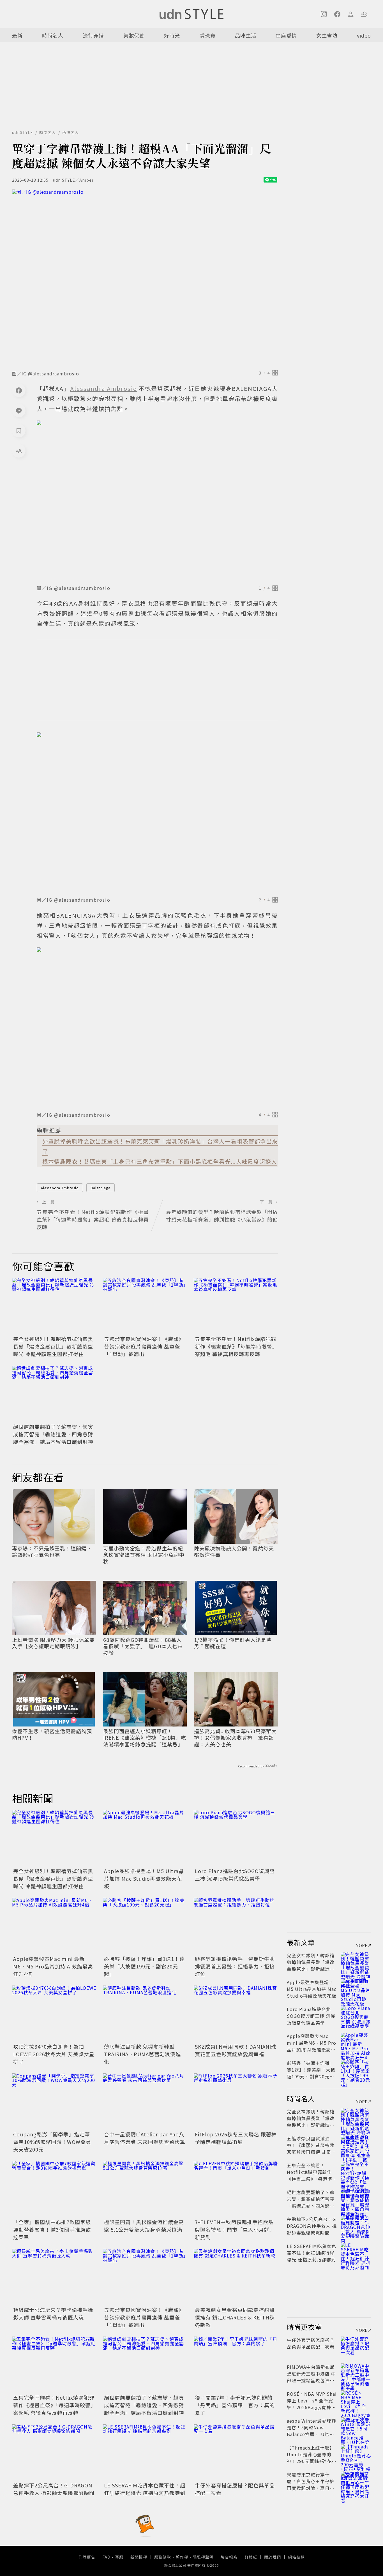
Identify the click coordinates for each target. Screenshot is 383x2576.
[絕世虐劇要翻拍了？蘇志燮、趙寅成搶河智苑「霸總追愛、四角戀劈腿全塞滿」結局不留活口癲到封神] (54, 1394)
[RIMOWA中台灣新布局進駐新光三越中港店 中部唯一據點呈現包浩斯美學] (356, 2374)
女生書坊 (327, 35)
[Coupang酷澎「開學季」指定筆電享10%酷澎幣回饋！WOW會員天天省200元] (54, 2101)
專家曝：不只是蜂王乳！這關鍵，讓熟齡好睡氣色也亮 (52, 1552)
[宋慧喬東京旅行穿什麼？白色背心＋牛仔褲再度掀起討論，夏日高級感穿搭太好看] (356, 2481)
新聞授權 (139, 2557)
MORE (362, 1945)
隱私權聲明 (203, 2557)
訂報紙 (251, 2557)
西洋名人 (71, 132)
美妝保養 (134, 35)
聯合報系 (229, 2557)
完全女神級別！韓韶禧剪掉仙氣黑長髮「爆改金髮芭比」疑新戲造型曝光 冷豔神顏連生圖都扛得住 (53, 1346)
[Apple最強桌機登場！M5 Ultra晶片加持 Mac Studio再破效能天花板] (145, 1838)
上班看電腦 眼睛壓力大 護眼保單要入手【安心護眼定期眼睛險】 (53, 1643)
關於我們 (273, 2557)
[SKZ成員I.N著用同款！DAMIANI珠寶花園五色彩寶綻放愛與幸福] (236, 2014)
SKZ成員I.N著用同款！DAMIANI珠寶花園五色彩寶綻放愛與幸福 (236, 2050)
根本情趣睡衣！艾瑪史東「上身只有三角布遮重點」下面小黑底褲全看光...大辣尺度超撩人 (160, 1161)
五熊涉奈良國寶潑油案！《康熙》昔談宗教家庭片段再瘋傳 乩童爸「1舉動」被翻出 (144, 1346)
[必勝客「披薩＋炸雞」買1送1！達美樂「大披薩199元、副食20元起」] (145, 1926)
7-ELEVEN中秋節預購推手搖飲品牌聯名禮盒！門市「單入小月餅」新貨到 (235, 2229)
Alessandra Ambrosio (60, 1188)
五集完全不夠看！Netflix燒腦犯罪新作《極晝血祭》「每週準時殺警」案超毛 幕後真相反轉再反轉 (236, 1346)
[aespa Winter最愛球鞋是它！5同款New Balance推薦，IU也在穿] (356, 2427)
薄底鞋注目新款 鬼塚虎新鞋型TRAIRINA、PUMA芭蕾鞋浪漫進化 (142, 2054)
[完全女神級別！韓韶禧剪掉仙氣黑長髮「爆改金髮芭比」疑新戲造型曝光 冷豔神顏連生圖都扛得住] (54, 1306)
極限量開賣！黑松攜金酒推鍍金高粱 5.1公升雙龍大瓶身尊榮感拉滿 (144, 2226)
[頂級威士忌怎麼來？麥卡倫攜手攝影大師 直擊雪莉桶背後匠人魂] (54, 2277)
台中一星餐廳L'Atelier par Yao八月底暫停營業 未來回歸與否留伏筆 (145, 2138)
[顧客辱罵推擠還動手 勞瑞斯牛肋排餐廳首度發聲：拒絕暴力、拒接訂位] (236, 1926)
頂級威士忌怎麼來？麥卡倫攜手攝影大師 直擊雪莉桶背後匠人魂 (53, 2313)
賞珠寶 (208, 35)
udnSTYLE (23, 132)
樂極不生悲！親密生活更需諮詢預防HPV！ (52, 1734)
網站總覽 (296, 2557)
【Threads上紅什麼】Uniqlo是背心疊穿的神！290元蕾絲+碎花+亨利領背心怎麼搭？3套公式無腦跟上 (311, 2461)
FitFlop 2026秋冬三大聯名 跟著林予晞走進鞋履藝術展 (236, 2138)
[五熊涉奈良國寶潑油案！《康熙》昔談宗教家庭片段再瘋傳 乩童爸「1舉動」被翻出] (145, 1306)
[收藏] (19, 431)
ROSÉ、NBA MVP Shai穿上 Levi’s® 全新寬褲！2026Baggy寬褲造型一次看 (312, 2404)
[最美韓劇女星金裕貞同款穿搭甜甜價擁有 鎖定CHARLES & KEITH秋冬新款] (236, 2277)
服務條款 (163, 2557)
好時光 (172, 35)
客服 (119, 2557)
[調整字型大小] (19, 451)
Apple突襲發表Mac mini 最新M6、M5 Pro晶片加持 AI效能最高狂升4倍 (53, 1966)
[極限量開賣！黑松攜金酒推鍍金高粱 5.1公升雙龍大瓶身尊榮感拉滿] (145, 2189)
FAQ (106, 2557)
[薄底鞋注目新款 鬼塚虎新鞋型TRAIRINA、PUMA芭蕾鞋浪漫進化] (145, 2014)
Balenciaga (101, 1188)
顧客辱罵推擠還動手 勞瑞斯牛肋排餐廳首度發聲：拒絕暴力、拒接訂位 (235, 1966)
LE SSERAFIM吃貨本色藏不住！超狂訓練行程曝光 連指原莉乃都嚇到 (145, 2489)
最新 (17, 35)
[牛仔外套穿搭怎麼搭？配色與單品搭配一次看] (236, 2452)
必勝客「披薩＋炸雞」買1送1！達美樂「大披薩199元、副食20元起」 (144, 1966)
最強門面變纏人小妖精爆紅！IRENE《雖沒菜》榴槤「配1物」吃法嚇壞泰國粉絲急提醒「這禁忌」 (145, 1738)
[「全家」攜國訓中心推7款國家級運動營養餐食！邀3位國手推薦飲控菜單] (54, 2189)
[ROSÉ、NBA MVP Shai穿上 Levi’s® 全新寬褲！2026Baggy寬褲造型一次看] (356, 2400)
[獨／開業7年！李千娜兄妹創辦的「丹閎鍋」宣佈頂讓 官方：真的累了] (236, 2365)
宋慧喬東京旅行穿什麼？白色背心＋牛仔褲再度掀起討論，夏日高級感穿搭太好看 (311, 2485)
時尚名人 (53, 35)
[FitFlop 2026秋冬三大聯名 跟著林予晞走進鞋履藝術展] (236, 2101)
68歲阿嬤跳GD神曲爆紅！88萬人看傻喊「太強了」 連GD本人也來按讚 (143, 1646)
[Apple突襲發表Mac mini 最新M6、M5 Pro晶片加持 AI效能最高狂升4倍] (54, 1926)
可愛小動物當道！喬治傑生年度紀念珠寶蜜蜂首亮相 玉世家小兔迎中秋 (144, 1555)
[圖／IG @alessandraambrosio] (145, 278)
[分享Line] (19, 410)
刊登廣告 (87, 2557)
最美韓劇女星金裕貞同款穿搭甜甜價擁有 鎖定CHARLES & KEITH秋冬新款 (235, 2317)
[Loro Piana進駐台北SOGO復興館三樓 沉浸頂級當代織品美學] (236, 1838)
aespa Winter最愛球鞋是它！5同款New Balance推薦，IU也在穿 (312, 2431)
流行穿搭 (93, 35)
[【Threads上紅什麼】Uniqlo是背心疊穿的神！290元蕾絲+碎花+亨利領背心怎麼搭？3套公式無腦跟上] (356, 2454)
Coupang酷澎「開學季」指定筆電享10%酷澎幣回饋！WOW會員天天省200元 (52, 2142)
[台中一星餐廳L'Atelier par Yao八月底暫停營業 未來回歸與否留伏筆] (145, 2101)
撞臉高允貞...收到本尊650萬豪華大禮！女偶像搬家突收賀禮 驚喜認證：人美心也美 (235, 1738)
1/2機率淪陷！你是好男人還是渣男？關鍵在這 (233, 1643)
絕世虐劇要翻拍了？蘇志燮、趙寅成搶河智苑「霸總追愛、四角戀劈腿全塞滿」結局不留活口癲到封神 (53, 1434)
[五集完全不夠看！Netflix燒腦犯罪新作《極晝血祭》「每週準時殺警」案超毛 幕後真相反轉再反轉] (236, 1306)
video (364, 35)
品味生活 (246, 35)
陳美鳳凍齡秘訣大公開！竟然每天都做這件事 (234, 1552)
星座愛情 (286, 35)
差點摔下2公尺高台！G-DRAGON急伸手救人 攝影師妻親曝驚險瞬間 (54, 2489)
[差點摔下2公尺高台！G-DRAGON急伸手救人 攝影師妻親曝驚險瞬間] (54, 2452)
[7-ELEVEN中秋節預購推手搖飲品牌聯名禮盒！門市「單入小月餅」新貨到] (236, 2189)
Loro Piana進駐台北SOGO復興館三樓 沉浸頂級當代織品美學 (235, 1875)
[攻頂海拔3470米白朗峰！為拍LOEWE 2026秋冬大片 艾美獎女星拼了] (54, 2014)
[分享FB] (19, 390)
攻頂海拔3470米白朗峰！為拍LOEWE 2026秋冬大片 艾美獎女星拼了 (54, 2054)
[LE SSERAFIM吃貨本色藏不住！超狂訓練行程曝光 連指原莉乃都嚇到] (145, 2452)
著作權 (182, 2557)
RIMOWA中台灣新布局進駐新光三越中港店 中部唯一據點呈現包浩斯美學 (311, 2377)
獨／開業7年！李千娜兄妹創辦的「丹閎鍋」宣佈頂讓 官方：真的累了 (235, 2405)
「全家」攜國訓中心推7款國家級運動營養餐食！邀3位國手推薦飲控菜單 (52, 2229)
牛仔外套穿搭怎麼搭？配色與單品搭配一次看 (311, 2343)
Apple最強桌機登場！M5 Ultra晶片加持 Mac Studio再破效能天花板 (144, 1878)
